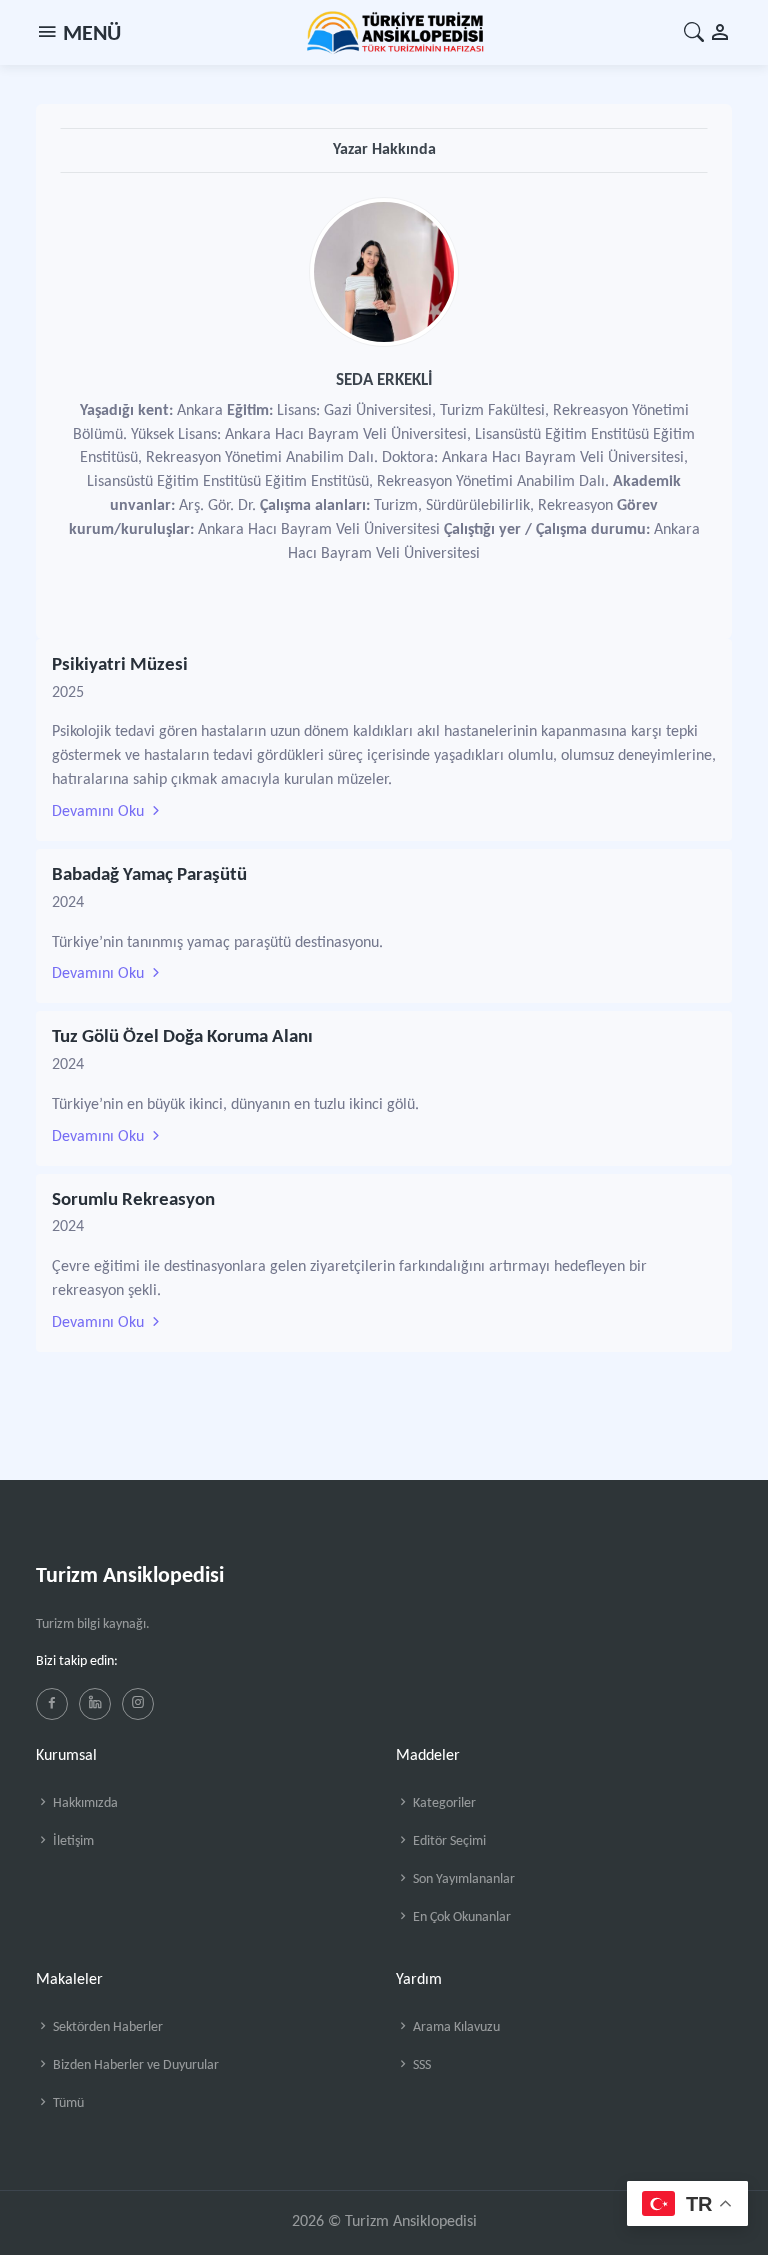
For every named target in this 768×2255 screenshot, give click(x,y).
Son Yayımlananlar (462, 1879)
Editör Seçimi (448, 1841)
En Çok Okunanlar (460, 1917)
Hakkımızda (84, 1803)
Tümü (67, 2103)
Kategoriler (443, 1803)
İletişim (72, 1841)
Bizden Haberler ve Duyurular (134, 2065)
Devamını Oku (100, 812)
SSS (420, 2065)
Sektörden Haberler (106, 2027)
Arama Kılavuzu (455, 2027)
